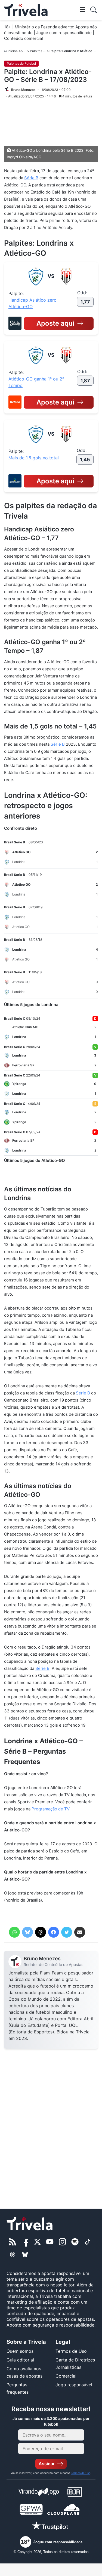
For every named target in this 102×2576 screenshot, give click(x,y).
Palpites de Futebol (44, 51)
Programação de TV (50, 1809)
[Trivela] (26, 10)
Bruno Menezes (42, 1958)
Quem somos (20, 2351)
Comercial (66, 2376)
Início (12, 51)
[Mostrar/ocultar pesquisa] (94, 10)
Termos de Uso (71, 2351)
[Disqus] (51, 2125)
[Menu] (82, 9)
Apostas (25, 51)
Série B (31, 178)
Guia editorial (20, 2360)
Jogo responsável (74, 2385)
